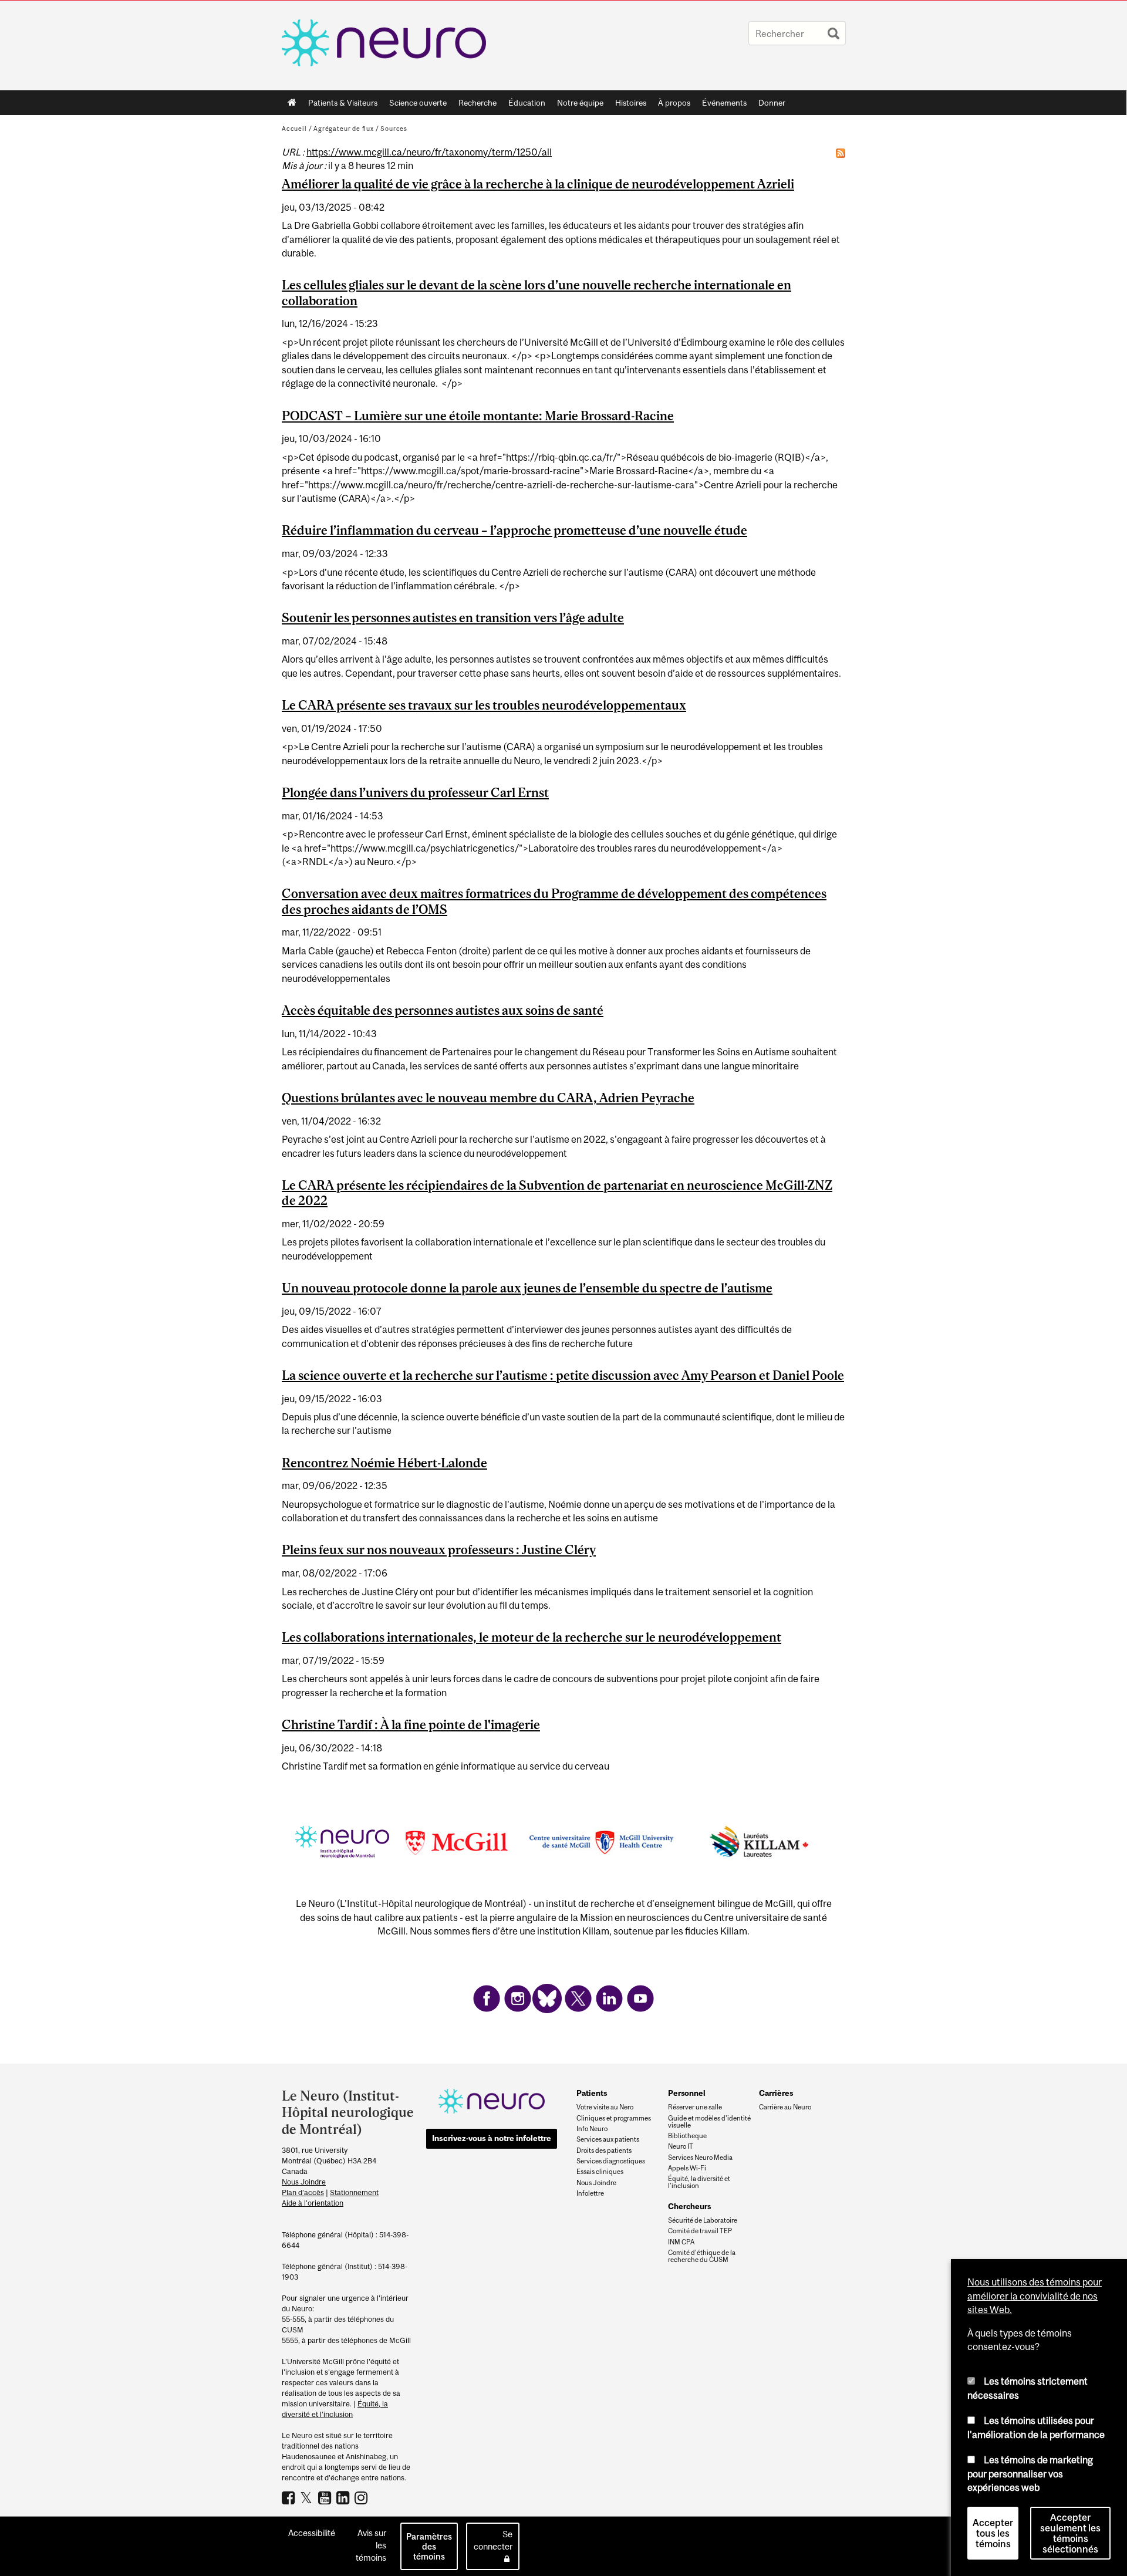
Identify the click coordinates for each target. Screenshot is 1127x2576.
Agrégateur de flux (344, 129)
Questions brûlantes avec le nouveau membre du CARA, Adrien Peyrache (488, 1098)
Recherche (475, 105)
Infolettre (590, 2193)
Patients (592, 2093)
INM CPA (681, 2242)
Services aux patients (608, 2139)
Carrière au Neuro (785, 2107)
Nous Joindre (304, 2182)
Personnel (687, 2093)
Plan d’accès (303, 2192)
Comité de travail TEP (700, 2231)
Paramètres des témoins (429, 2546)
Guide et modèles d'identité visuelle (709, 2122)
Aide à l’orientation (313, 2203)
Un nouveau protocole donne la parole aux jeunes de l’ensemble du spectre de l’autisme (527, 1288)
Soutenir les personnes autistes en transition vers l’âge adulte (453, 617)
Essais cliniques (600, 2172)
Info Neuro (592, 2129)
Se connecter (493, 2540)
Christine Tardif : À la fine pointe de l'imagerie (411, 1724)
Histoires (631, 103)
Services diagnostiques (611, 2161)
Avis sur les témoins (371, 2545)
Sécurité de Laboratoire (703, 2220)
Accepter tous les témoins (993, 2533)
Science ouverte (415, 105)
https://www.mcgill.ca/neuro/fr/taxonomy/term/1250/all (429, 152)
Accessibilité (312, 2533)
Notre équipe (580, 103)
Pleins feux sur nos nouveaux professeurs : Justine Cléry (439, 1549)
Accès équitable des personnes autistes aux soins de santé (443, 1010)
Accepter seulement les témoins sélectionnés (1070, 2533)
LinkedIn (344, 2497)
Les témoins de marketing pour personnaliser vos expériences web (1030, 2474)
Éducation (527, 103)
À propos (671, 105)
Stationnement (354, 2192)
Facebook (290, 2497)
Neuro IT (681, 2146)
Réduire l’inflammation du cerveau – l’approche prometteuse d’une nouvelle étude (514, 530)
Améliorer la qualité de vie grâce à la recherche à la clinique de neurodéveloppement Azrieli (538, 184)
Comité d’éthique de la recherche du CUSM (702, 2256)
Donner (772, 103)
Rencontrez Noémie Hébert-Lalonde (384, 1463)
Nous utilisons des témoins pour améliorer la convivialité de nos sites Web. (1035, 2296)
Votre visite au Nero (605, 2107)
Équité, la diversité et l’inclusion (699, 2182)
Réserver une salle (695, 2107)
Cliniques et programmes (614, 2118)
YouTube (326, 2497)
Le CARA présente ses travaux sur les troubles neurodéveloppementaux (484, 705)
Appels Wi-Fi (687, 2168)
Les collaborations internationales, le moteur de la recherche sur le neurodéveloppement (532, 1637)
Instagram (362, 2497)
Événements (721, 105)
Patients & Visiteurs (340, 105)
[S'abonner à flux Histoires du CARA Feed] (841, 153)
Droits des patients (604, 2150)
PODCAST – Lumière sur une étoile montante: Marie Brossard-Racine (478, 416)
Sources (394, 129)
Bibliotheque (687, 2136)
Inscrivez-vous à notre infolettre (492, 2138)
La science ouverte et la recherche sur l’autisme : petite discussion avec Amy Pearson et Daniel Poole (563, 1375)
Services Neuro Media (700, 2158)
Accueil (292, 103)
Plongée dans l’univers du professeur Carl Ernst (415, 792)
